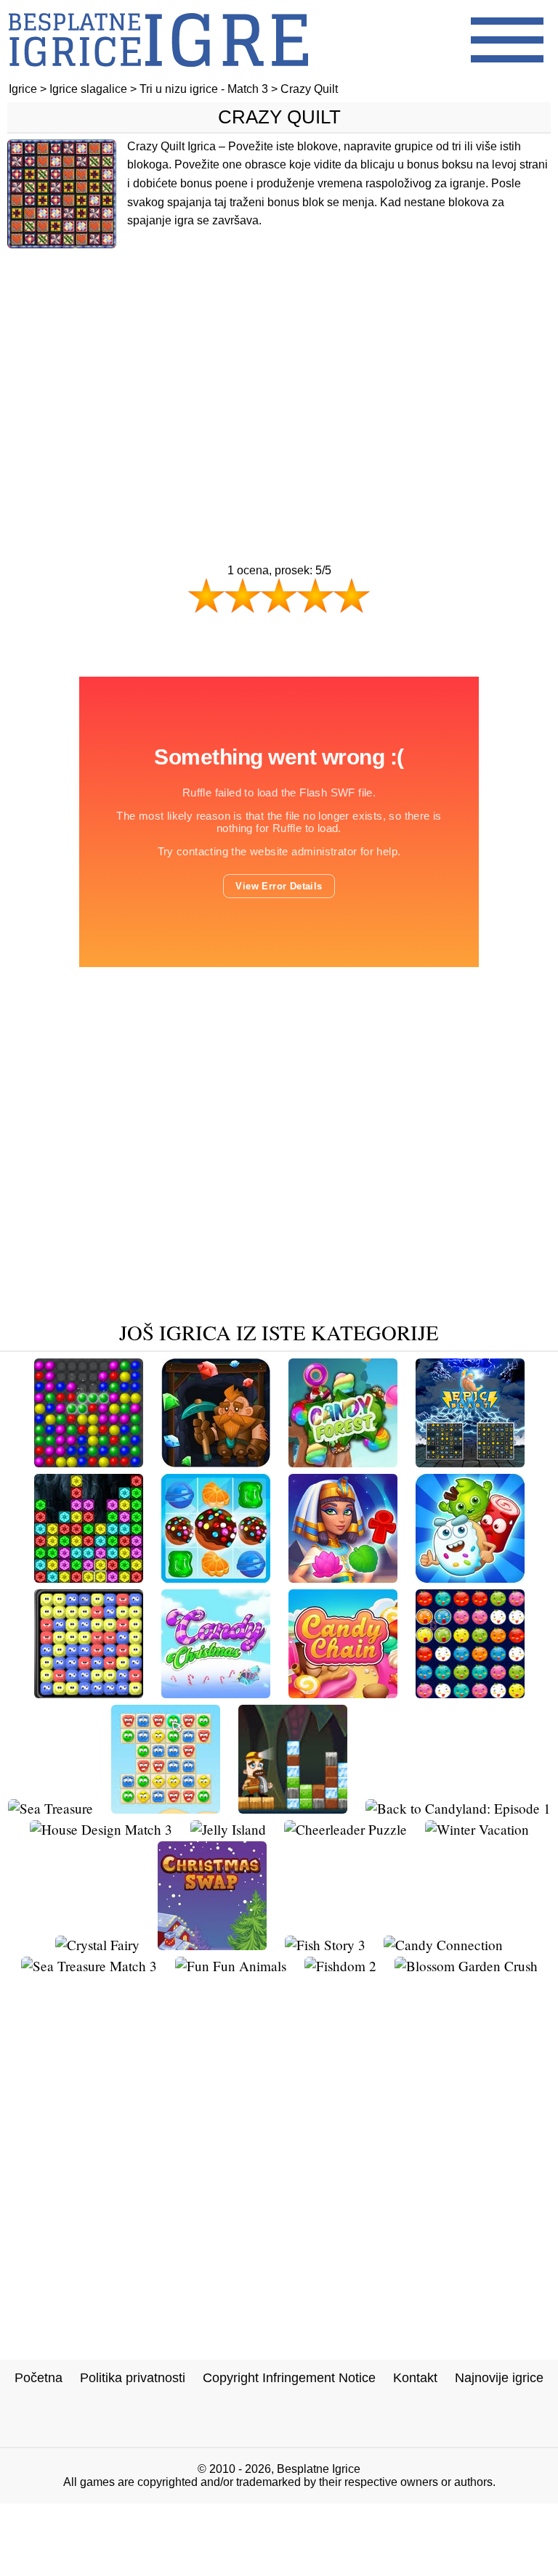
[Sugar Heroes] (470, 1577)
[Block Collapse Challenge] (89, 1577)
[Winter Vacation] (477, 1829)
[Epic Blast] (470, 1462)
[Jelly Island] (228, 1829)
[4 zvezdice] (315, 595)
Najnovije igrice (499, 2378)
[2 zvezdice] (243, 595)
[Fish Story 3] (325, 1945)
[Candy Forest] (343, 1462)
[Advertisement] (279, 375)
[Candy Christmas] (216, 1693)
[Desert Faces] (166, 1808)
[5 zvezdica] (352, 595)
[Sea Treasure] (50, 1808)
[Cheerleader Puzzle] (345, 1829)
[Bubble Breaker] (89, 1462)
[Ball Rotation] (470, 1693)
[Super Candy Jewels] (216, 1577)
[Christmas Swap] (212, 1945)
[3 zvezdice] (279, 595)
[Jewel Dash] (216, 1462)
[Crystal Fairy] (97, 1945)
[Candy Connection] (443, 1945)
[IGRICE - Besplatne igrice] (158, 76)
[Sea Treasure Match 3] (89, 1966)
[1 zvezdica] (206, 595)
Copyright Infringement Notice (289, 2378)
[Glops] (89, 1693)
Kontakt (415, 2378)
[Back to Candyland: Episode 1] (458, 1808)
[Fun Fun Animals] (231, 1966)
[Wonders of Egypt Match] (343, 1577)
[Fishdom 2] (340, 1966)
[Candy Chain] (343, 1693)
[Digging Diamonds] (293, 1808)
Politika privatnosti (133, 2378)
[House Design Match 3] (101, 1829)
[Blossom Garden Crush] (466, 1966)
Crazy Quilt (279, 117)
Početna (39, 2378)
